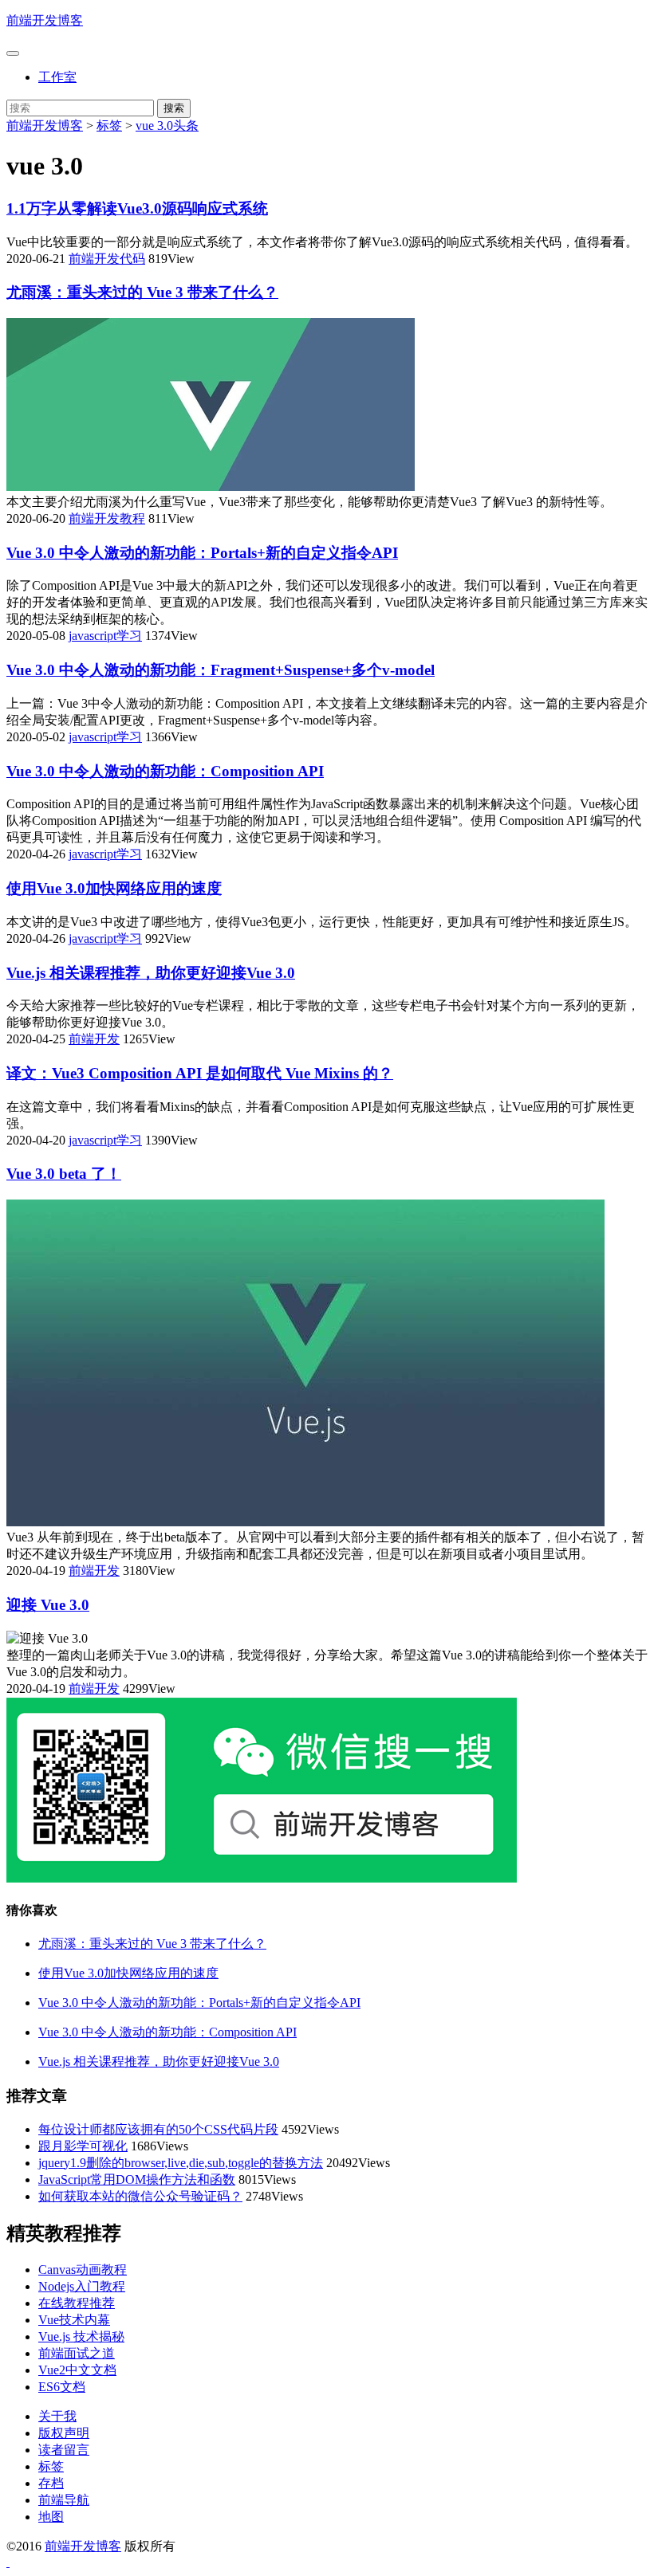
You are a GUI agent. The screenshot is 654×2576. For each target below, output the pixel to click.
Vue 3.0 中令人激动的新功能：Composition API (165, 771)
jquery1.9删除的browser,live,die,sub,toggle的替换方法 (181, 2163)
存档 (51, 2483)
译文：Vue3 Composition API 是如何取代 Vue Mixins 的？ (200, 1073)
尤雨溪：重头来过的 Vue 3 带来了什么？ (142, 292)
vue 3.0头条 (167, 126)
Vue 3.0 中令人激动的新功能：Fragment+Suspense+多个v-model (221, 670)
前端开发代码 (107, 259)
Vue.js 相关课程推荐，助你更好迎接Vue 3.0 (151, 973)
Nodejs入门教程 (82, 2286)
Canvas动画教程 (83, 2270)
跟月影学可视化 (83, 2146)
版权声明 (64, 2433)
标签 (109, 126)
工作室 (57, 77)
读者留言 (64, 2450)
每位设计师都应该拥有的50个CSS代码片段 (158, 2129)
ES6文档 (62, 2387)
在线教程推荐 (77, 2303)
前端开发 (94, 1039)
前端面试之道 (77, 2353)
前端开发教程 (107, 518)
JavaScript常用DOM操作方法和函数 (137, 2179)
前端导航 (64, 2500)
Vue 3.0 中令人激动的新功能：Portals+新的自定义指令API (202, 553)
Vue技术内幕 (74, 2320)
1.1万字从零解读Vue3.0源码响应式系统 (137, 208)
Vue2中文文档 (77, 2370)
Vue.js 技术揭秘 (81, 2336)
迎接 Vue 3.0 (48, 1605)
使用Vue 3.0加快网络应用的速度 (114, 888)
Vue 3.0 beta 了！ (64, 1174)
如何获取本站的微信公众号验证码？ (140, 2196)
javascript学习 (105, 636)
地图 (51, 2517)
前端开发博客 (45, 20)
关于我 (57, 2416)
